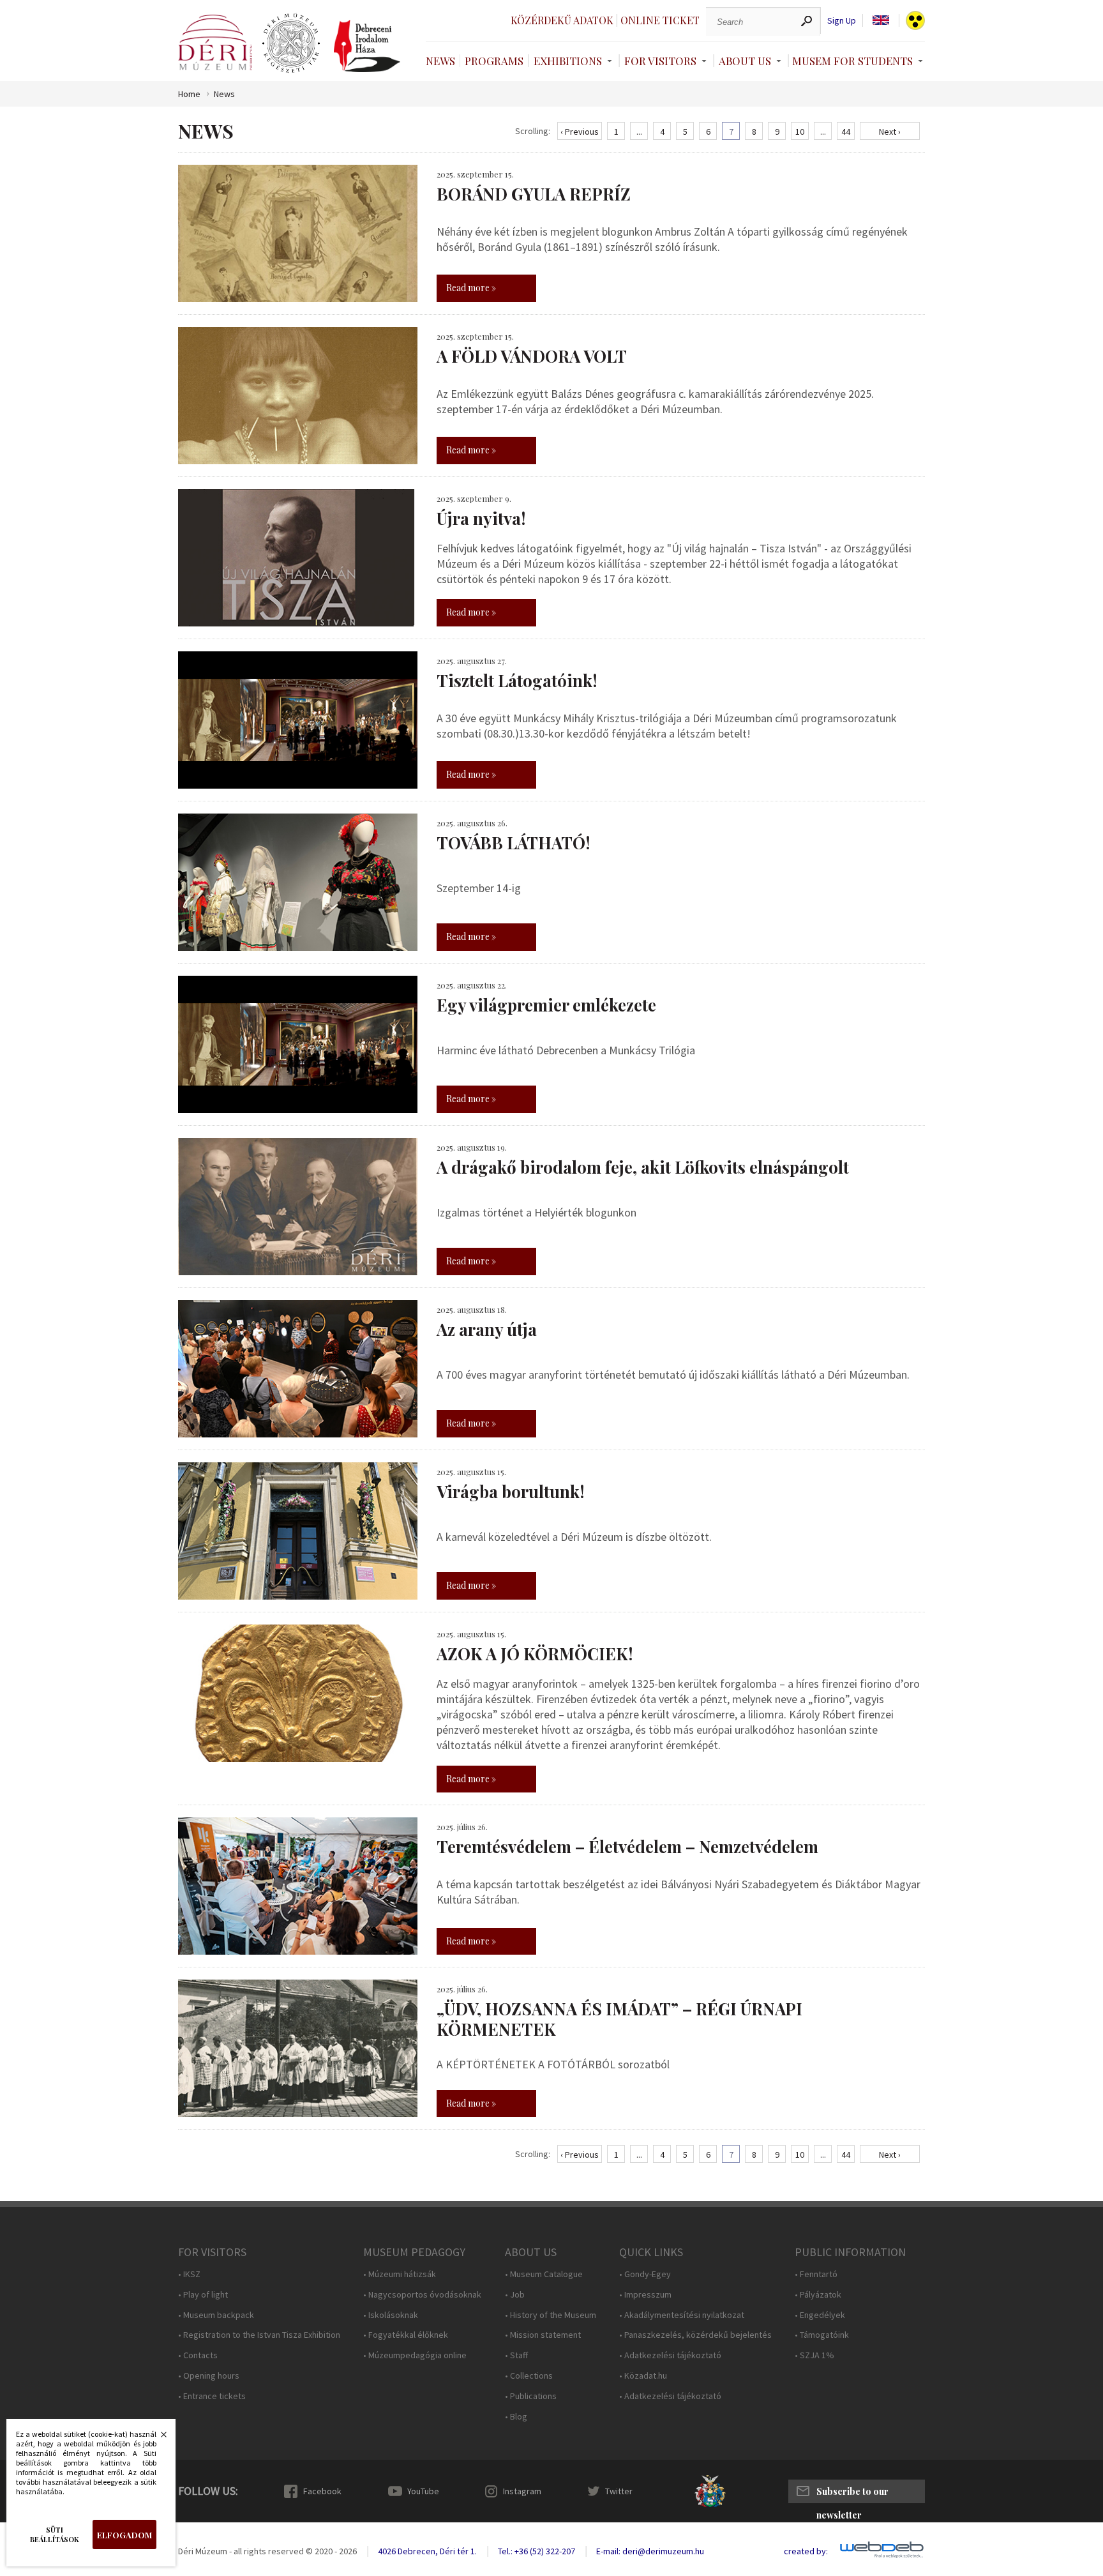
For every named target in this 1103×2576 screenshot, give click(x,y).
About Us (745, 61)
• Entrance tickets (212, 2396)
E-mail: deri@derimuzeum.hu (650, 2551)
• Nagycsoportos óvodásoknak (422, 2295)
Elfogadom (124, 2535)
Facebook (322, 2491)
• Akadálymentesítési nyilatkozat (682, 2315)
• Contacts (198, 2355)
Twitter (619, 2491)
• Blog (516, 2417)
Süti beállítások (55, 2534)
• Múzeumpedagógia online (415, 2355)
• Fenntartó (816, 2274)
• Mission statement (543, 2335)
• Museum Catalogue (544, 2274)
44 (846, 132)
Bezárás (157, 2438)
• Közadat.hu (643, 2376)
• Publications (531, 2396)
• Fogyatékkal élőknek (406, 2335)
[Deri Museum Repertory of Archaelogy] (291, 43)
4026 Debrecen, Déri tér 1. (427, 2551)
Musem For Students (852, 61)
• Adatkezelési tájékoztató (670, 2355)
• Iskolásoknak (391, 2315)
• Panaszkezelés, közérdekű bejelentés (695, 2335)
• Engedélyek (820, 2315)
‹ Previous (580, 132)
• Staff (516, 2355)
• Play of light (203, 2295)
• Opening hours (209, 2376)
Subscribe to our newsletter (852, 2494)
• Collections (529, 2376)
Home (189, 94)
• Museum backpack (216, 2315)
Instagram (522, 2491)
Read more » (471, 288)
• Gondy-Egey (645, 2274)
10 (800, 132)
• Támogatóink (822, 2335)
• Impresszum (645, 2295)
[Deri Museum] (215, 42)
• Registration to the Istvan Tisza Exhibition (259, 2335)
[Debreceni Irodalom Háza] (367, 46)
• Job (515, 2295)
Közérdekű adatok (562, 20)
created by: (806, 2551)
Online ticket (660, 20)
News (440, 61)
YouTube (423, 2491)
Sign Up (842, 21)
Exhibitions (568, 61)
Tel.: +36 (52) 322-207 (536, 2551)
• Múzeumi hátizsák (400, 2274)
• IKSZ (189, 2274)
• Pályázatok (818, 2295)
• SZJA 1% (814, 2355)
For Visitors (660, 61)
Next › (890, 132)
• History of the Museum (551, 2315)
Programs (494, 61)
